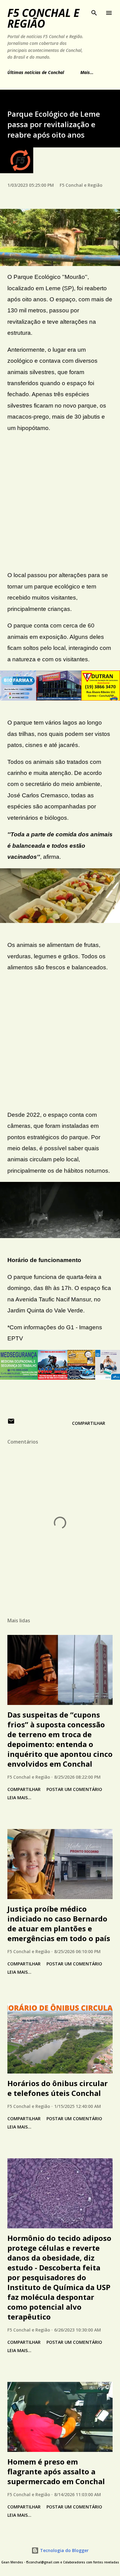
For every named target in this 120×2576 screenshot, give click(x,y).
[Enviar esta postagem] (11, 1423)
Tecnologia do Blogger (64, 2550)
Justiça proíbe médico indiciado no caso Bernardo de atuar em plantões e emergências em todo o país (59, 1923)
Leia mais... (19, 1798)
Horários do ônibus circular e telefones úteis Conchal (58, 2088)
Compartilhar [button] (89, 1423)
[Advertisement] (60, 502)
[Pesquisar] (94, 11)
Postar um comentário (74, 1789)
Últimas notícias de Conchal (36, 72)
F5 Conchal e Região (43, 18)
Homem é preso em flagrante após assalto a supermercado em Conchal (56, 2471)
